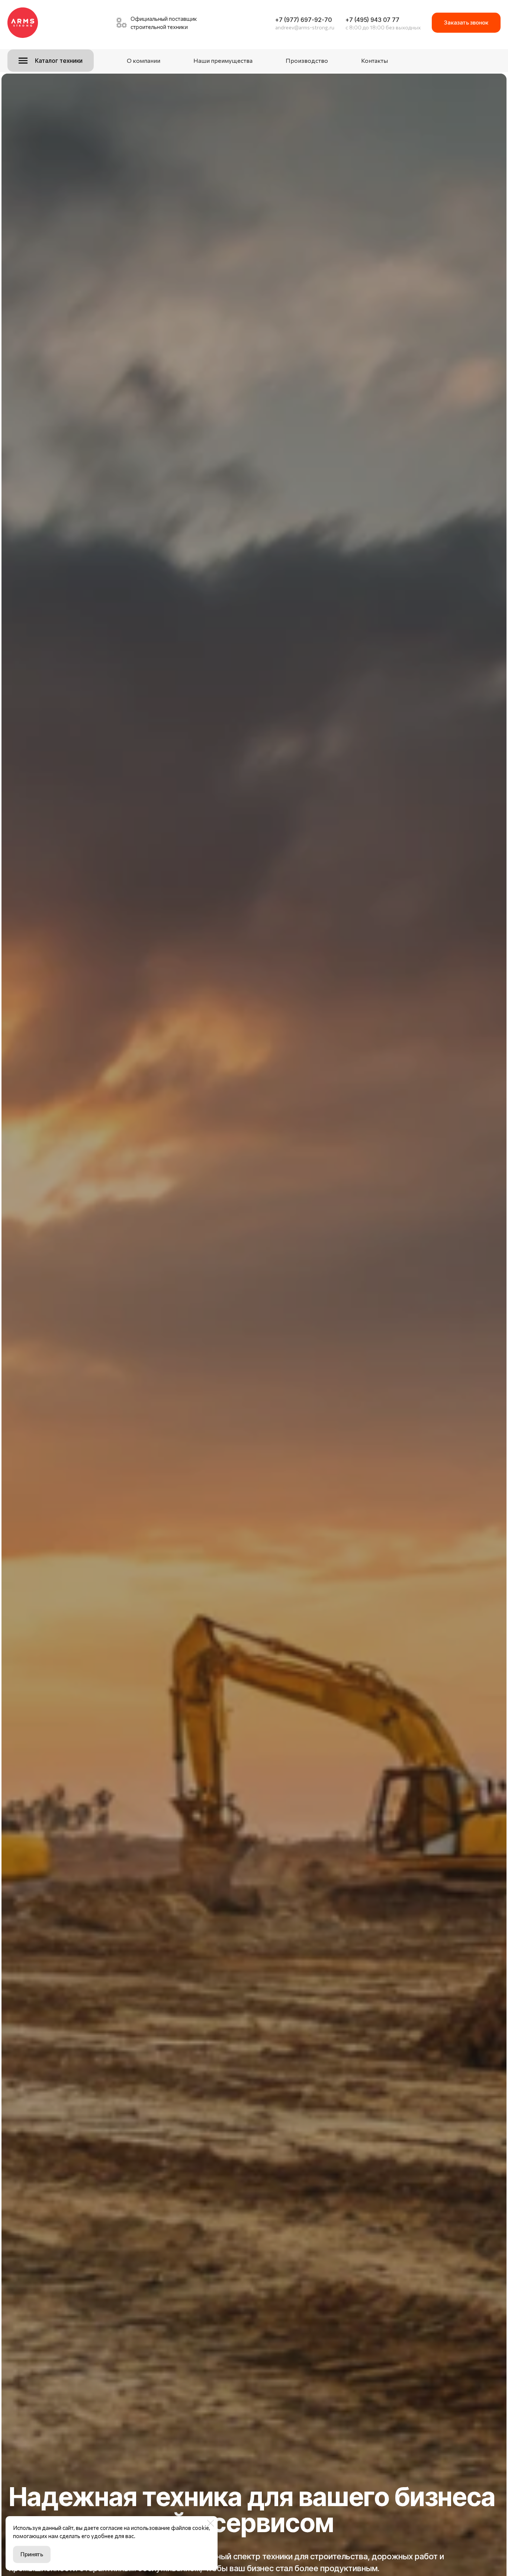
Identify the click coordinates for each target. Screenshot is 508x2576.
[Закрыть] (210, 2523)
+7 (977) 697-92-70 (303, 20)
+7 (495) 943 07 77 (372, 20)
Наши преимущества (223, 60)
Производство (307, 60)
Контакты (374, 60)
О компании (144, 60)
